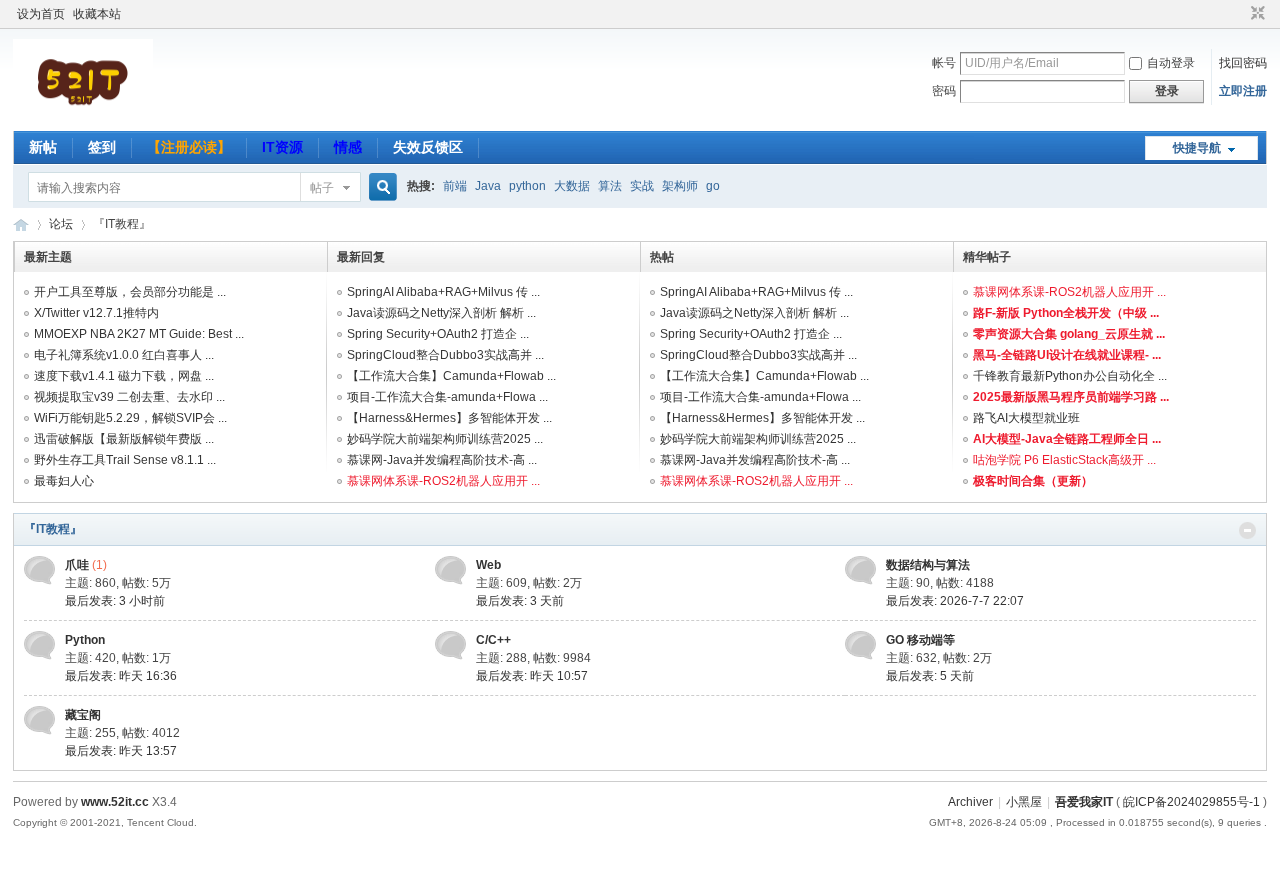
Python (85, 640)
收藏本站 (97, 14)
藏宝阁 (83, 715)
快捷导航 (1197, 148)
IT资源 (282, 147)
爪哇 (77, 565)
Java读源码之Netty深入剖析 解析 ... (441, 313)
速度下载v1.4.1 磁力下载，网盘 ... (124, 376)
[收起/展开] (1247, 530)
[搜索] (380, 187)
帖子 (322, 188)
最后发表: (115, 601)
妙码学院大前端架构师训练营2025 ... (445, 439)
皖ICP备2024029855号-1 (1191, 802)
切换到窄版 (1255, 14)
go (713, 186)
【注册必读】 (189, 147)
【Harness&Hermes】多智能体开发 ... (449, 418)
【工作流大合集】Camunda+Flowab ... (451, 376)
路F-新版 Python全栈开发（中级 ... (1066, 313)
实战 (642, 186)
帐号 (944, 63)
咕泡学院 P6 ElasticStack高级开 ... (1064, 460)
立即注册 (1243, 91)
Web (488, 565)
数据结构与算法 (928, 565)
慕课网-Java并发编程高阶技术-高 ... (442, 460)
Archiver (970, 802)
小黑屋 (1024, 802)
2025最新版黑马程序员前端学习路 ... (1071, 397)
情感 (348, 147)
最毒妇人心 (64, 481)
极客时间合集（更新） (1033, 481)
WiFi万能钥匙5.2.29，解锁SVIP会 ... (130, 418)
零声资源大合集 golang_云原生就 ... (1069, 334)
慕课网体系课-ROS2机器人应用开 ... (443, 481)
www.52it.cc (115, 802)
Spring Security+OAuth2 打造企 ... (438, 334)
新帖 (43, 147)
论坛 (61, 224)
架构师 (680, 186)
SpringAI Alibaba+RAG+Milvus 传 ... (443, 292)
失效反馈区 (428, 147)
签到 (102, 147)
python (527, 186)
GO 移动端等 (920, 640)
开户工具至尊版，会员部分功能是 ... (130, 292)
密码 (944, 91)
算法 (610, 186)
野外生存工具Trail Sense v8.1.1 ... (125, 460)
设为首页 (41, 14)
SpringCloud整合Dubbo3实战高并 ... (445, 355)
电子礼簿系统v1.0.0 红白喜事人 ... (124, 355)
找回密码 (1243, 63)
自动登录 (1171, 63)
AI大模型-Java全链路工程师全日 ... (1067, 439)
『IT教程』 (53, 529)
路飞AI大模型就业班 (1026, 418)
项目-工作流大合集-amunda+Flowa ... (447, 397)
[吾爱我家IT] (83, 119)
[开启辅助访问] (1239, 14)
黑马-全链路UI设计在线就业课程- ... (1067, 355)
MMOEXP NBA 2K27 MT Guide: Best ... (139, 334)
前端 (455, 186)
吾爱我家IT (21, 224)
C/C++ (493, 640)
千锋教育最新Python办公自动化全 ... (1070, 376)
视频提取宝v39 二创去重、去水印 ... (129, 397)
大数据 (572, 186)
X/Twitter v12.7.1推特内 (96, 313)
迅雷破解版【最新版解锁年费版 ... (124, 439)
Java (488, 186)
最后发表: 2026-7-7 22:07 (955, 601)
